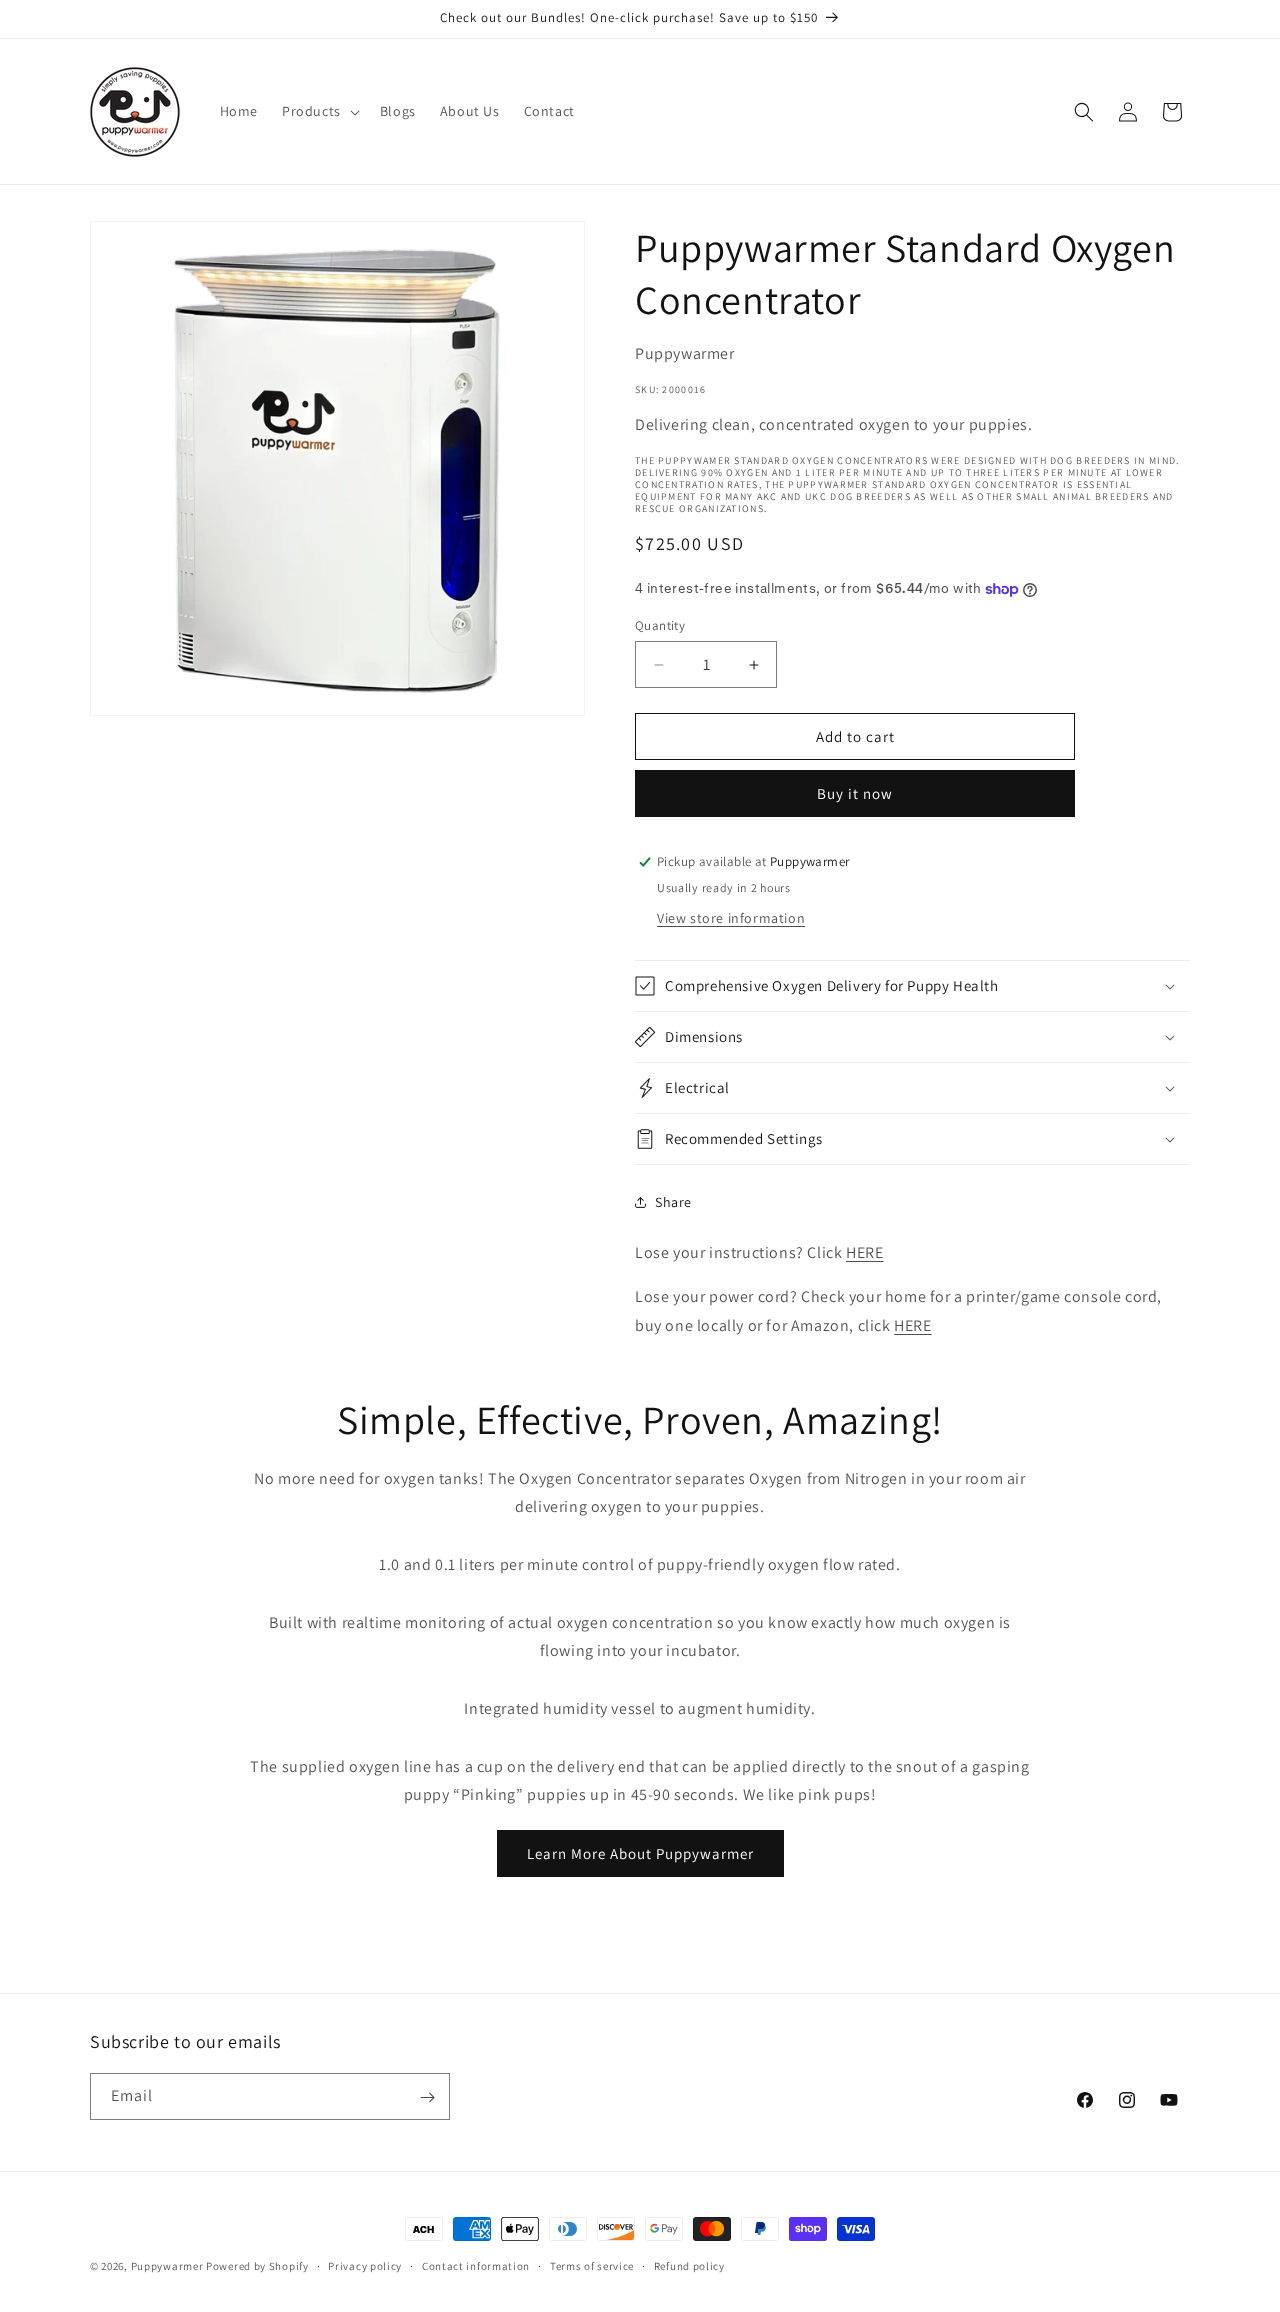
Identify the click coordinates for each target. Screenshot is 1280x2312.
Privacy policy (365, 2265)
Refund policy (689, 2265)
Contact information (476, 2265)
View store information (731, 918)
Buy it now (855, 793)
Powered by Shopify (257, 2266)
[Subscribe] (427, 2097)
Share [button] (673, 1202)
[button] (319, 111)
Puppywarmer (167, 2266)
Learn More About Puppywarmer (640, 1853)
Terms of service (592, 2265)
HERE (864, 1252)
